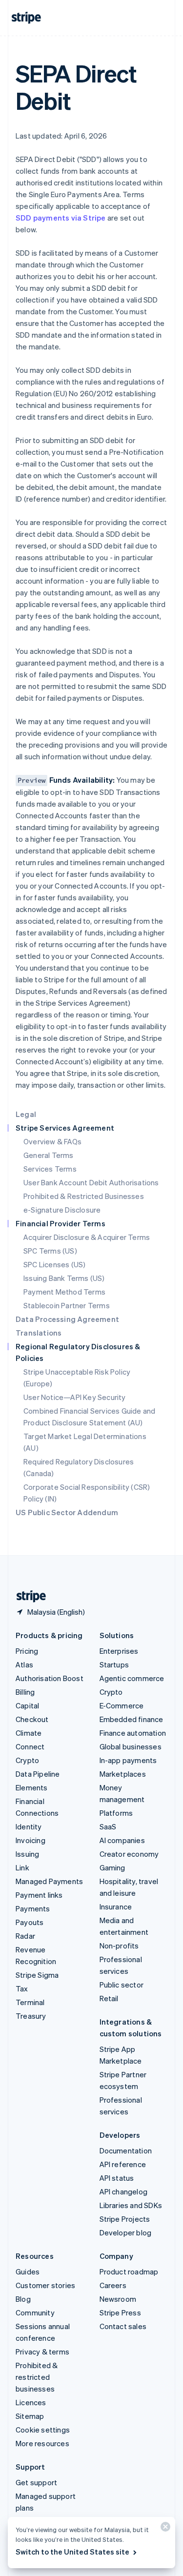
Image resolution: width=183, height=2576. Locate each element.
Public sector (122, 1985)
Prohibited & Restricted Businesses (84, 1196)
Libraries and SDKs (131, 2205)
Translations (39, 1333)
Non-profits (119, 1946)
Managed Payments (49, 1881)
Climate (29, 1733)
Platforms (116, 1813)
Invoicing (30, 1840)
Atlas (24, 1664)
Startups (114, 1664)
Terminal (30, 2002)
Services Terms (50, 1169)
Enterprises (119, 1651)
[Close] (164, 2529)
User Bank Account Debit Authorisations (91, 1182)
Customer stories (45, 2285)
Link (22, 1867)
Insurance (116, 1907)
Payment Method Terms (64, 1292)
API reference (123, 2164)
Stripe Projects (125, 2219)
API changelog (124, 2191)
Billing (25, 1692)
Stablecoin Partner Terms (67, 1305)
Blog (23, 2299)
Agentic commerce (132, 1678)
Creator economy (129, 1854)
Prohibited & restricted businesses (37, 2377)
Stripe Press (120, 2312)
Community (35, 2312)
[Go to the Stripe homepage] (27, 1596)
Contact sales (123, 2326)
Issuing (27, 1854)
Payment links (39, 1895)
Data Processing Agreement (67, 1319)
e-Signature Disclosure (62, 1210)
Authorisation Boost (50, 1678)
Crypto (27, 1760)
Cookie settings (43, 2430)
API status (117, 2178)
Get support (36, 2482)
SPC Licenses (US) (54, 1264)
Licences (31, 2402)
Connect (30, 1746)
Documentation (126, 2150)
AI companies (122, 1840)
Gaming (112, 1867)
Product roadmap (129, 2272)
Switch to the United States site (72, 2552)
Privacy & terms (42, 2352)
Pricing (27, 1651)
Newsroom (118, 2299)
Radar (25, 1936)
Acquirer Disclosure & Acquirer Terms (87, 1237)
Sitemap (30, 2416)
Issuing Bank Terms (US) (64, 1278)
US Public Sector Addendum (67, 1512)
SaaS (108, 1826)
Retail (109, 1998)
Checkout (32, 1719)
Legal (26, 1114)
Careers (113, 2285)
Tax (22, 1988)
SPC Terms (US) (50, 1251)
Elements (32, 1787)
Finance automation (133, 1733)
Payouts (30, 1922)
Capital (27, 1705)
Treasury (31, 2016)
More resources (42, 2443)
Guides (28, 2272)
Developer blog (126, 2232)
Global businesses (131, 1746)
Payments (33, 1908)
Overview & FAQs (52, 1141)
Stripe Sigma (37, 1975)
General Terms (49, 1155)
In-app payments (128, 1760)
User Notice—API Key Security (75, 1397)
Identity (29, 1826)
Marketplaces (123, 1774)
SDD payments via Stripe (61, 218)
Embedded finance (132, 1719)
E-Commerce (122, 1705)
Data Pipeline (38, 1774)
